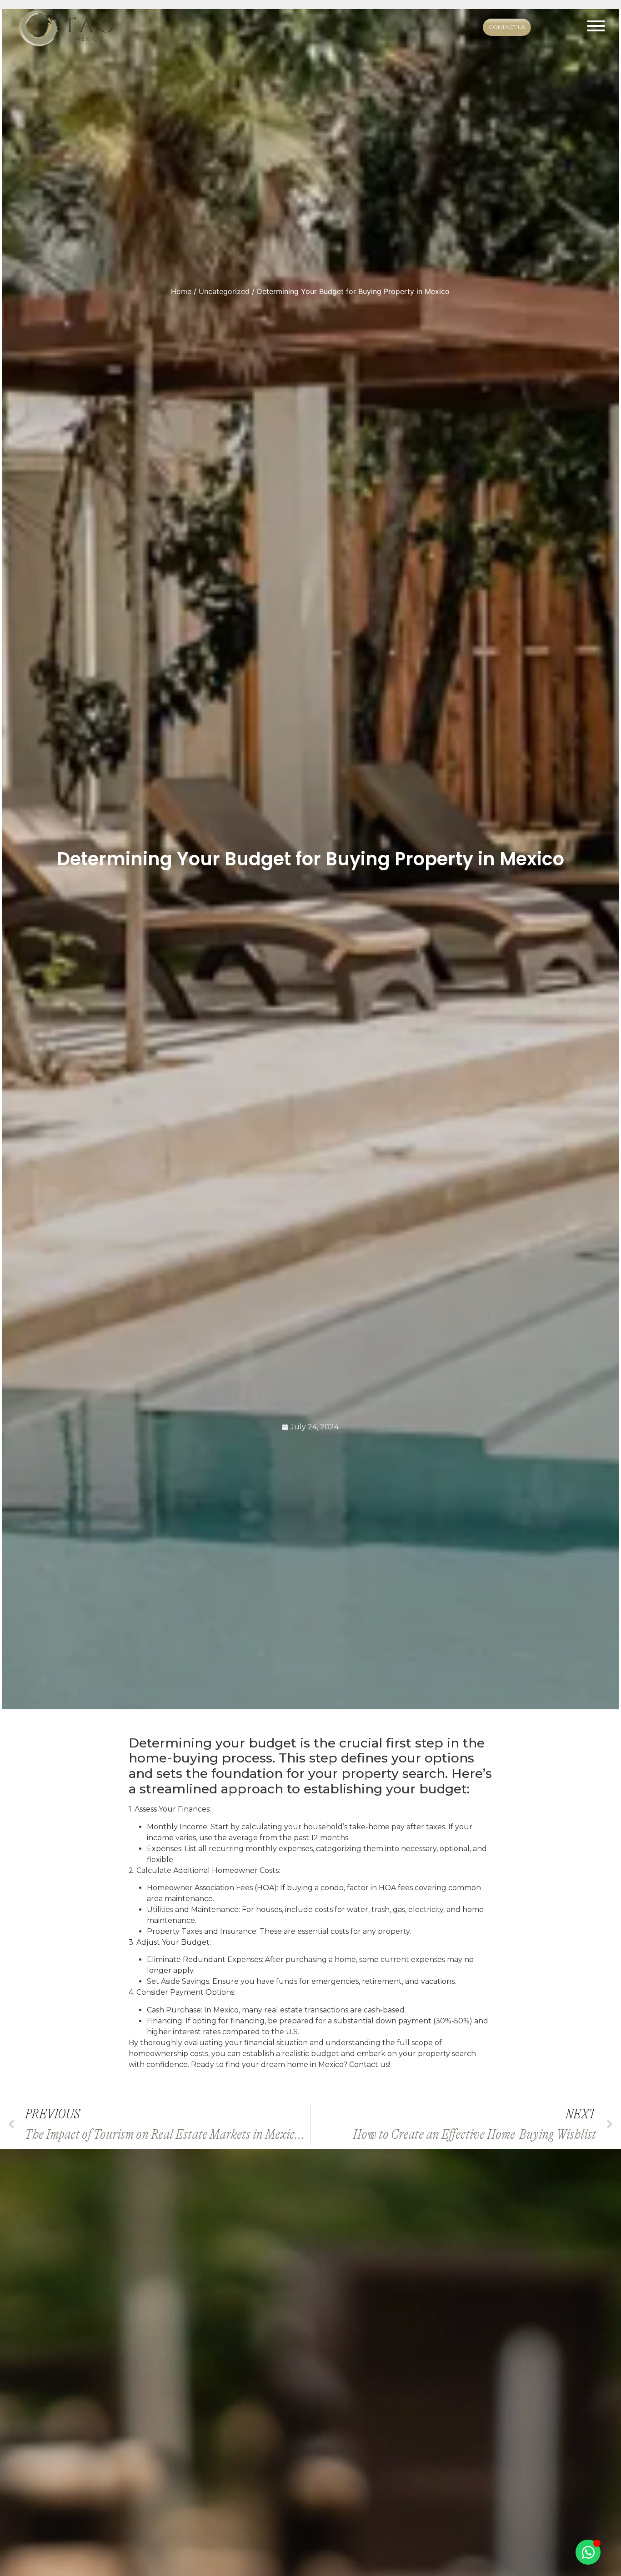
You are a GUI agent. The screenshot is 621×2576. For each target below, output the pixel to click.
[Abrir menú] (596, 27)
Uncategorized (224, 291)
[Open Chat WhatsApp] (588, 2552)
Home (181, 291)
